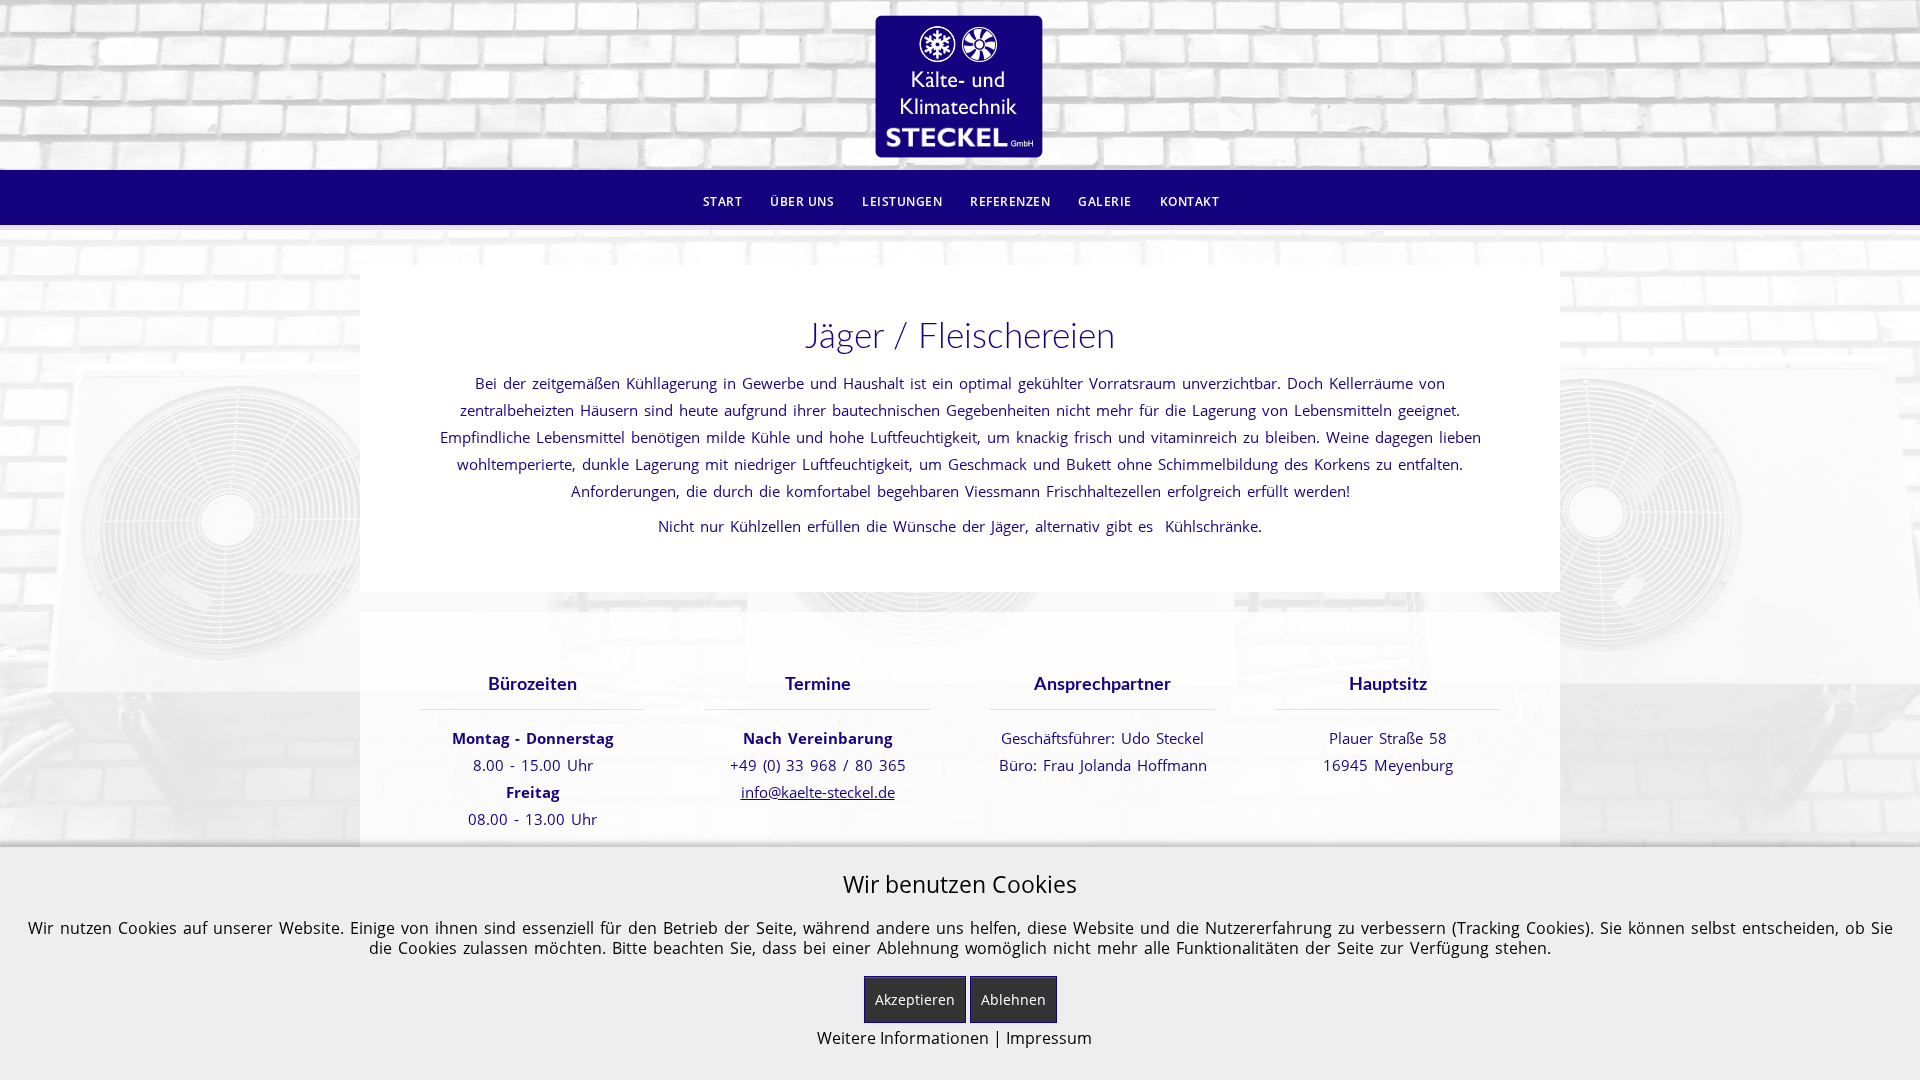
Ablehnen (1013, 999)
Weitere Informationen (903, 1038)
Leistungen (902, 201)
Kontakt (1190, 201)
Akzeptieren (915, 999)
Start (723, 201)
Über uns (802, 201)
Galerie (1105, 201)
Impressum (1049, 1038)
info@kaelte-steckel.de (818, 792)
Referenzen (1010, 201)
